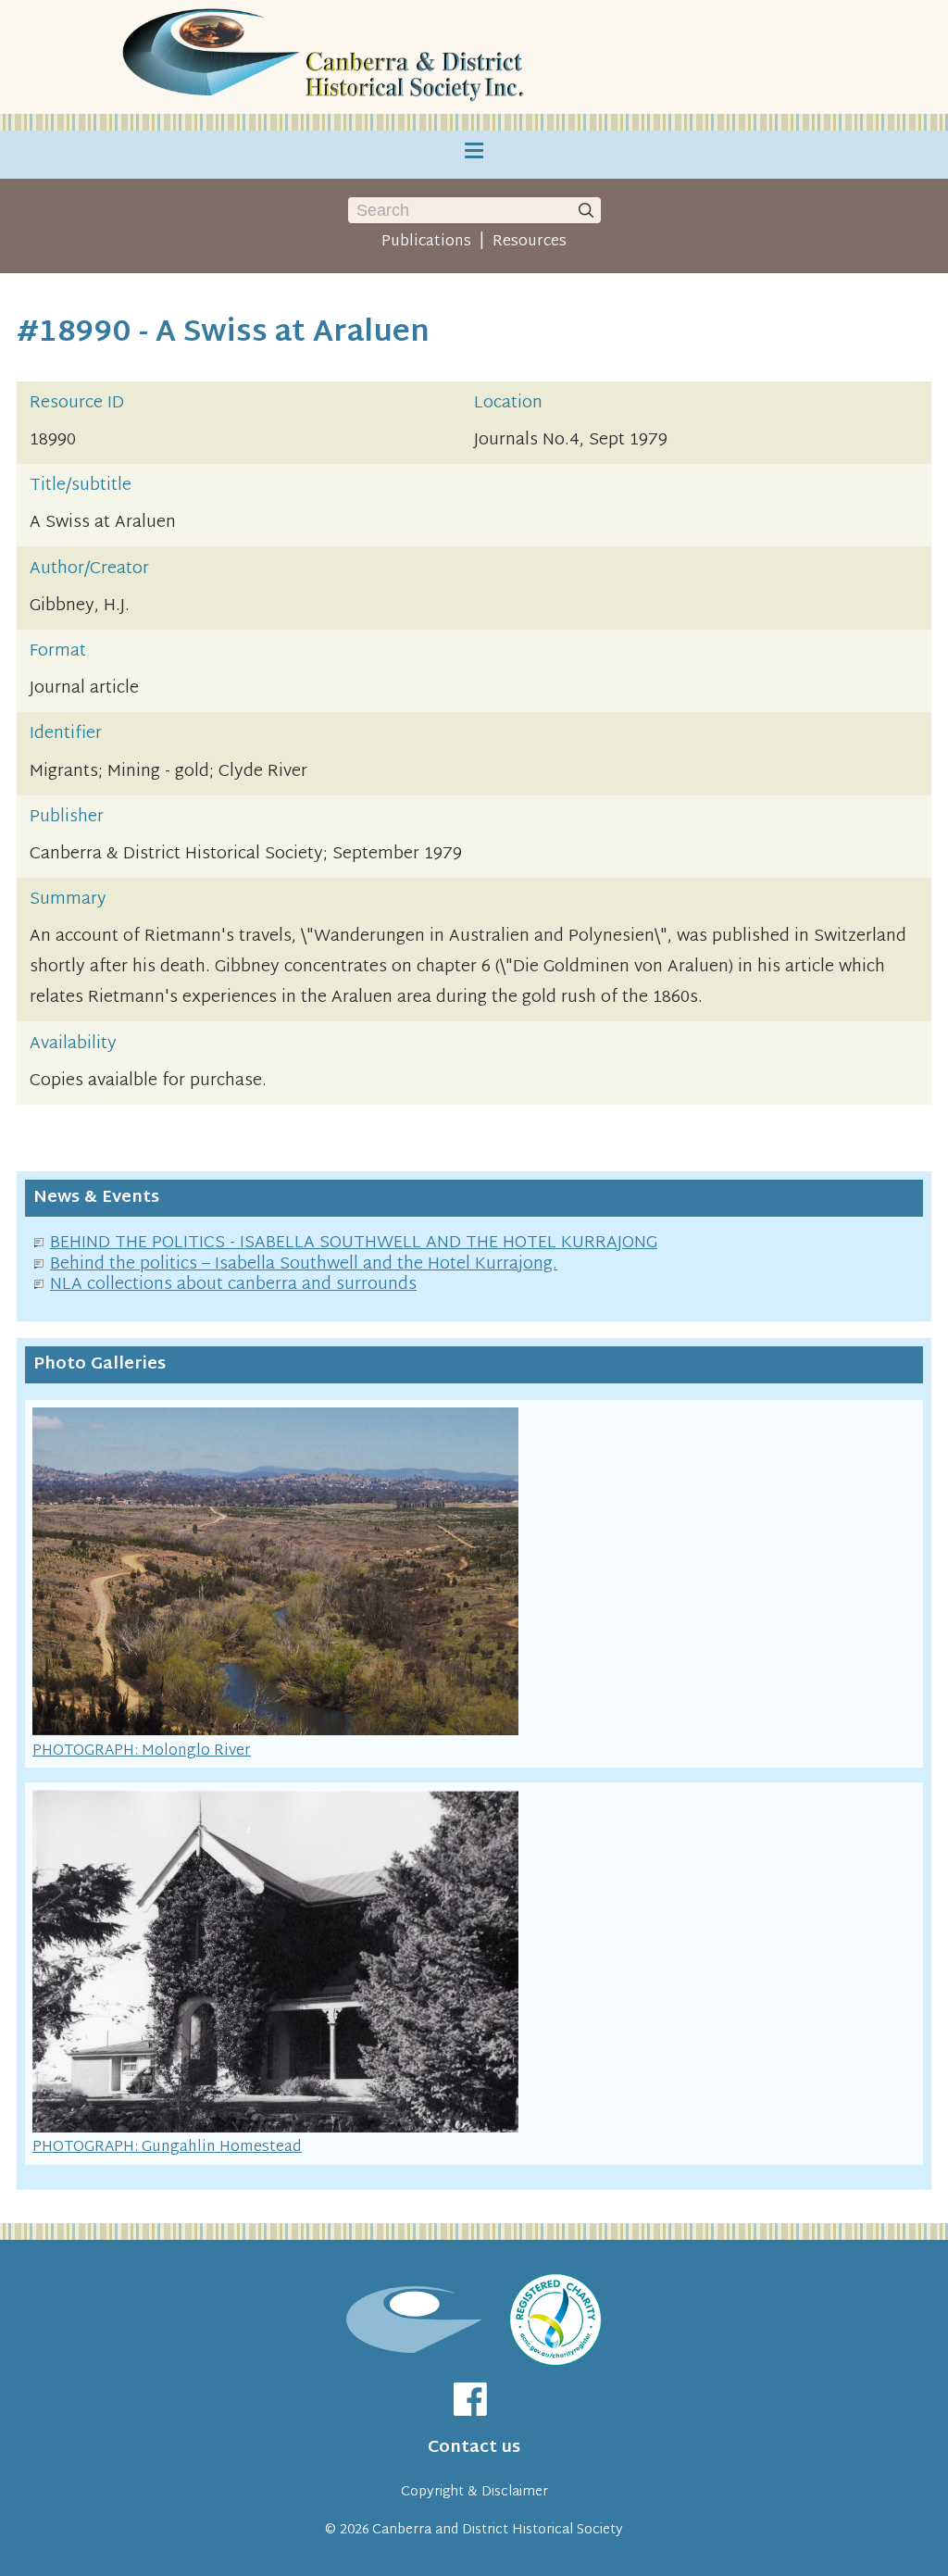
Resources (530, 242)
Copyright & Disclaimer (474, 2492)
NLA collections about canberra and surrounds (233, 1285)
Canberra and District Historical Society (498, 2530)
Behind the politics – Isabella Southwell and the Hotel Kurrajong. (304, 1264)
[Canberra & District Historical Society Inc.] (326, 57)
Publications (426, 242)
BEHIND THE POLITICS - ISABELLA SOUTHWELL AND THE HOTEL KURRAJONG (354, 1243)
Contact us (474, 2448)
